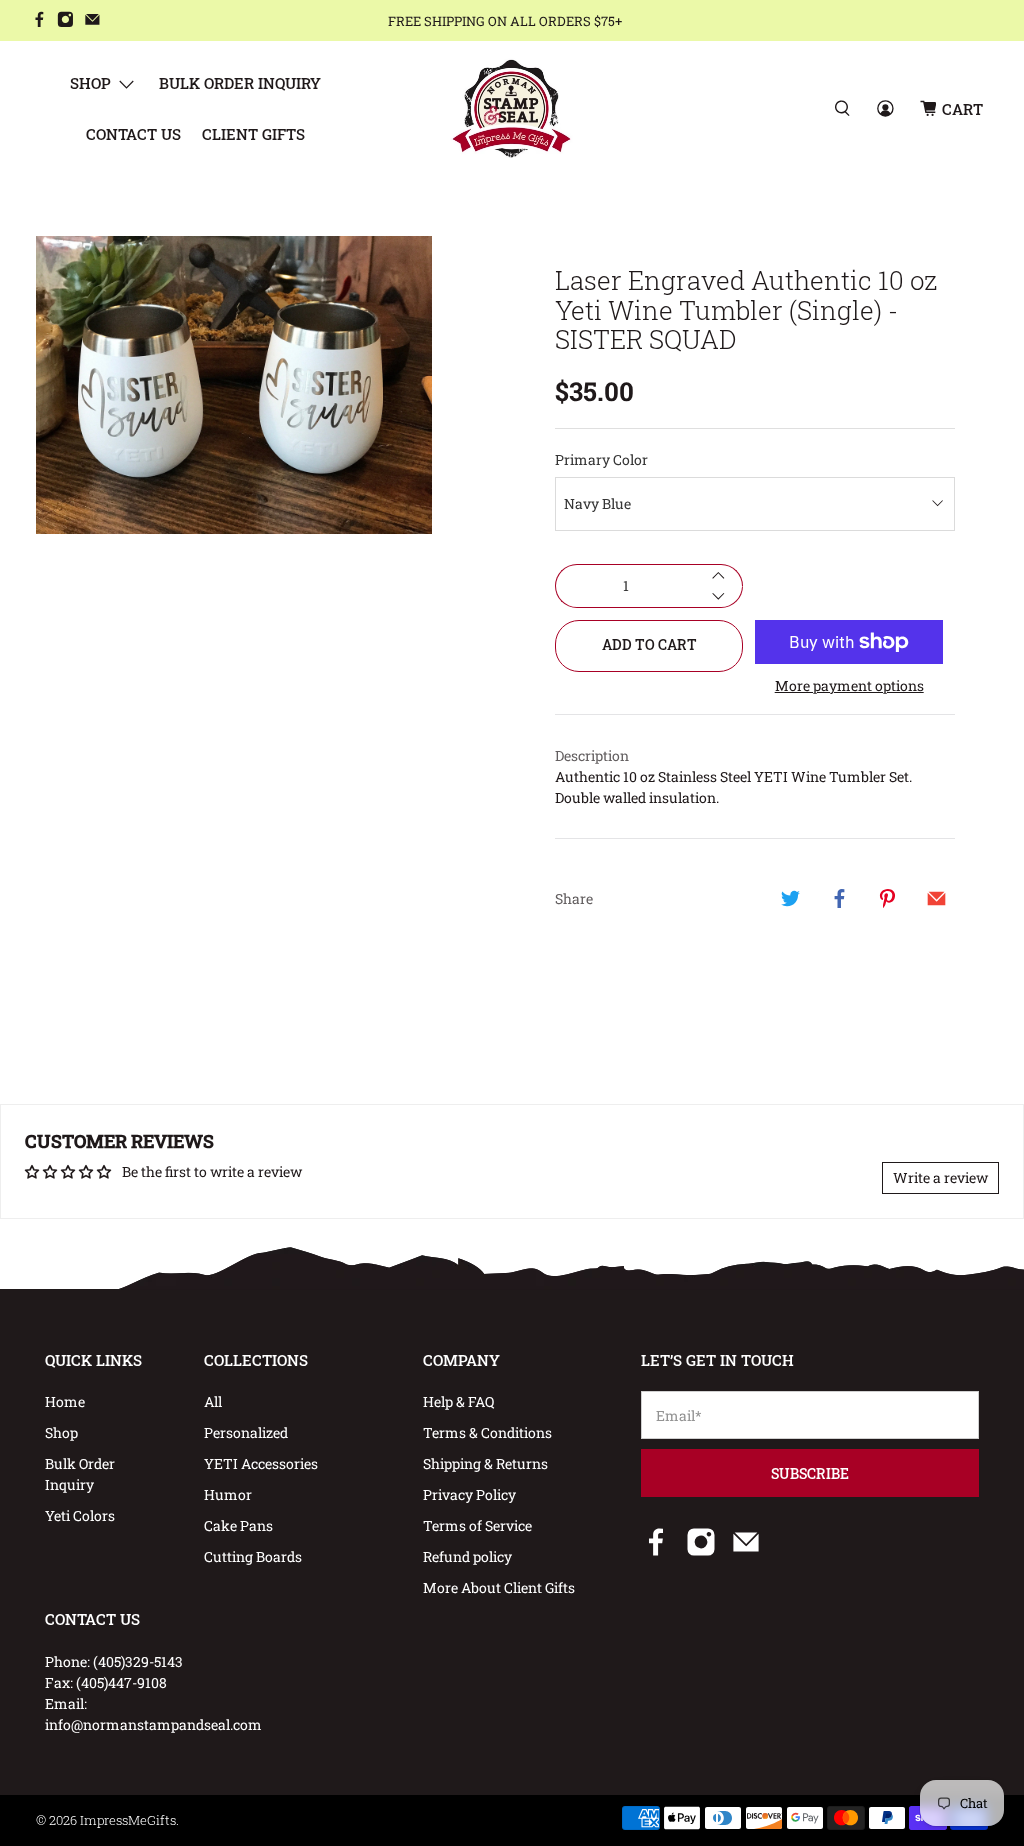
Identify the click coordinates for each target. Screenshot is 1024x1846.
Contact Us (133, 134)
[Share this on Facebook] (839, 898)
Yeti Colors (80, 1515)
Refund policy (467, 1556)
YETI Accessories (261, 1463)
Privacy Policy (469, 1494)
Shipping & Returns (485, 1463)
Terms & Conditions (487, 1432)
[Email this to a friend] (936, 898)
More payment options (849, 686)
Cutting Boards (253, 1556)
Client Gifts (253, 134)
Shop (90, 83)
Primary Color (601, 459)
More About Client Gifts (499, 1587)
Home (65, 1401)
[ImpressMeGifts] (511, 108)
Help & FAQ (458, 1401)
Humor (228, 1494)
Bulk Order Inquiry (240, 83)
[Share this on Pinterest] (888, 898)
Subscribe (810, 1473)
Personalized (246, 1432)
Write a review (940, 1177)
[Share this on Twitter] (791, 898)
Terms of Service (477, 1525)
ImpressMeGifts (128, 1820)
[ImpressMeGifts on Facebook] (39, 21)
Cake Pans (238, 1525)
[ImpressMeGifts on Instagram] (65, 21)
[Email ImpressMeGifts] (92, 21)
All (213, 1401)
